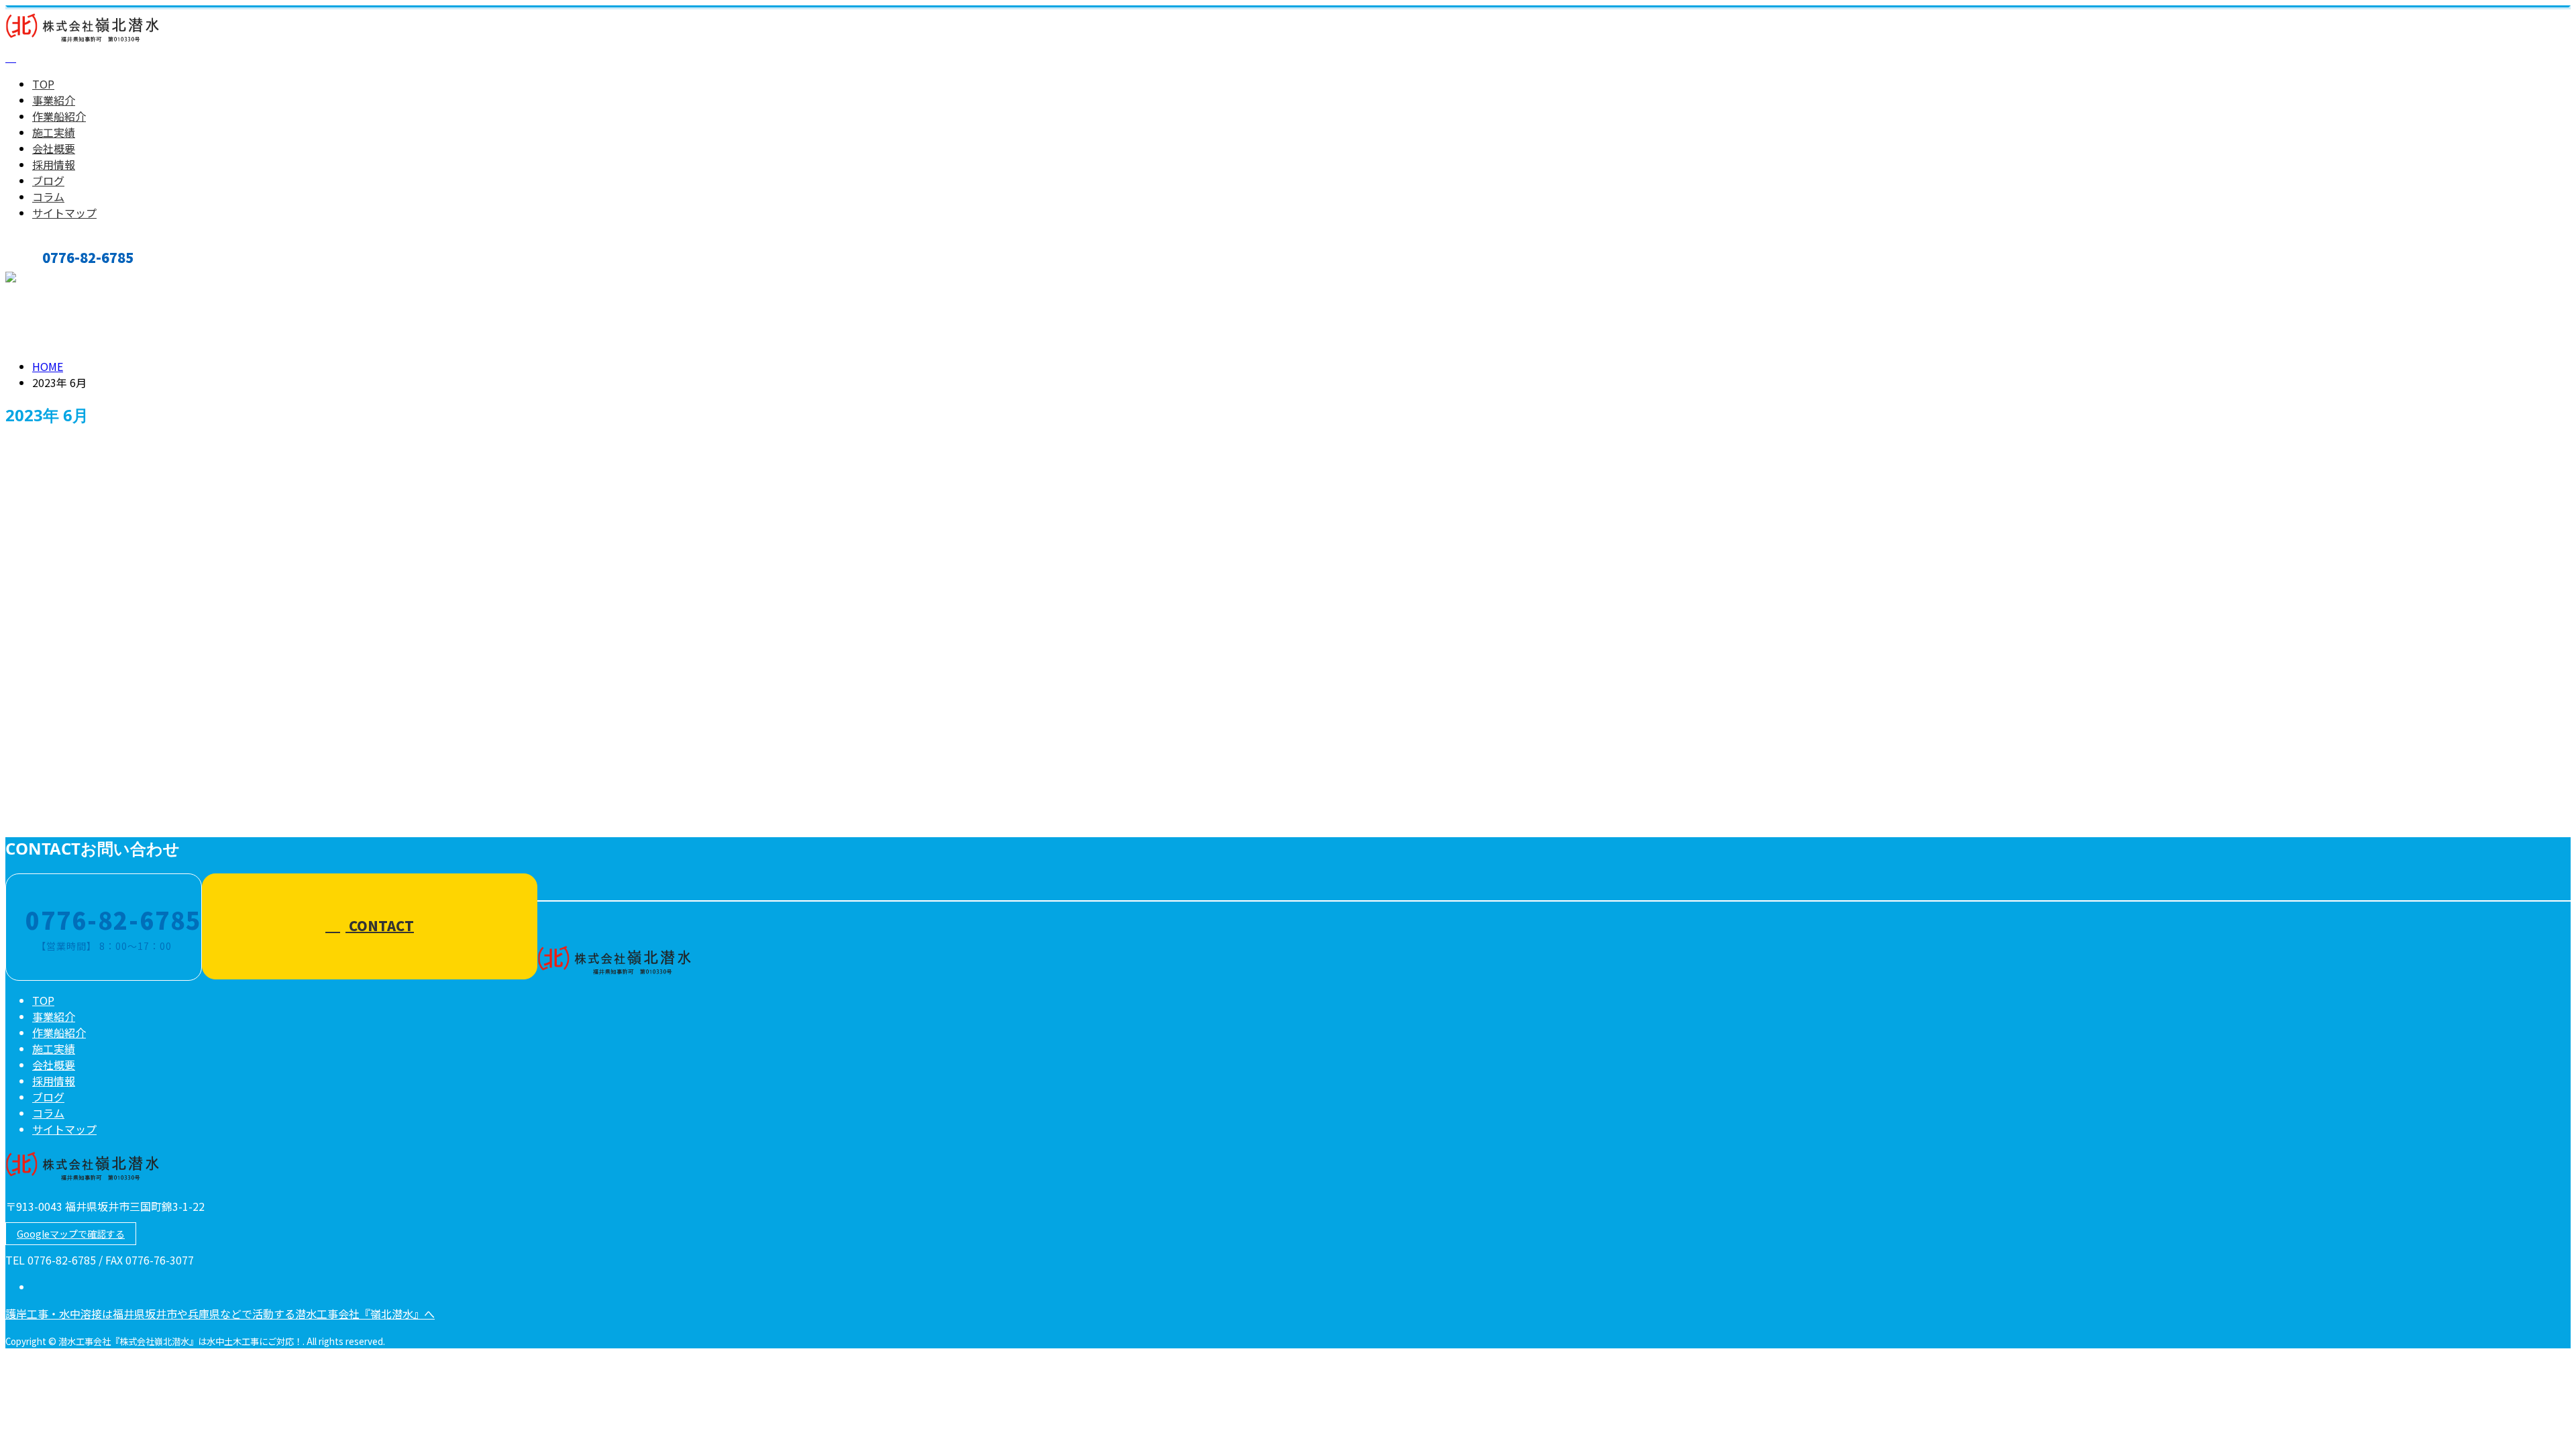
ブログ (48, 180)
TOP (43, 84)
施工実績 (54, 132)
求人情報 (80, 702)
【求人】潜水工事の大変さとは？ (101, 758)
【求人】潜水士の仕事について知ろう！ (120, 646)
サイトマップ (64, 213)
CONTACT (52, 279)
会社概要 (54, 148)
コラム (48, 197)
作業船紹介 (59, 116)
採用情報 (54, 164)
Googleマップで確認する (71, 1234)
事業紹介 (54, 100)
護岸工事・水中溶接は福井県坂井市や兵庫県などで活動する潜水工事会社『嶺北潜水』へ (220, 1313)
